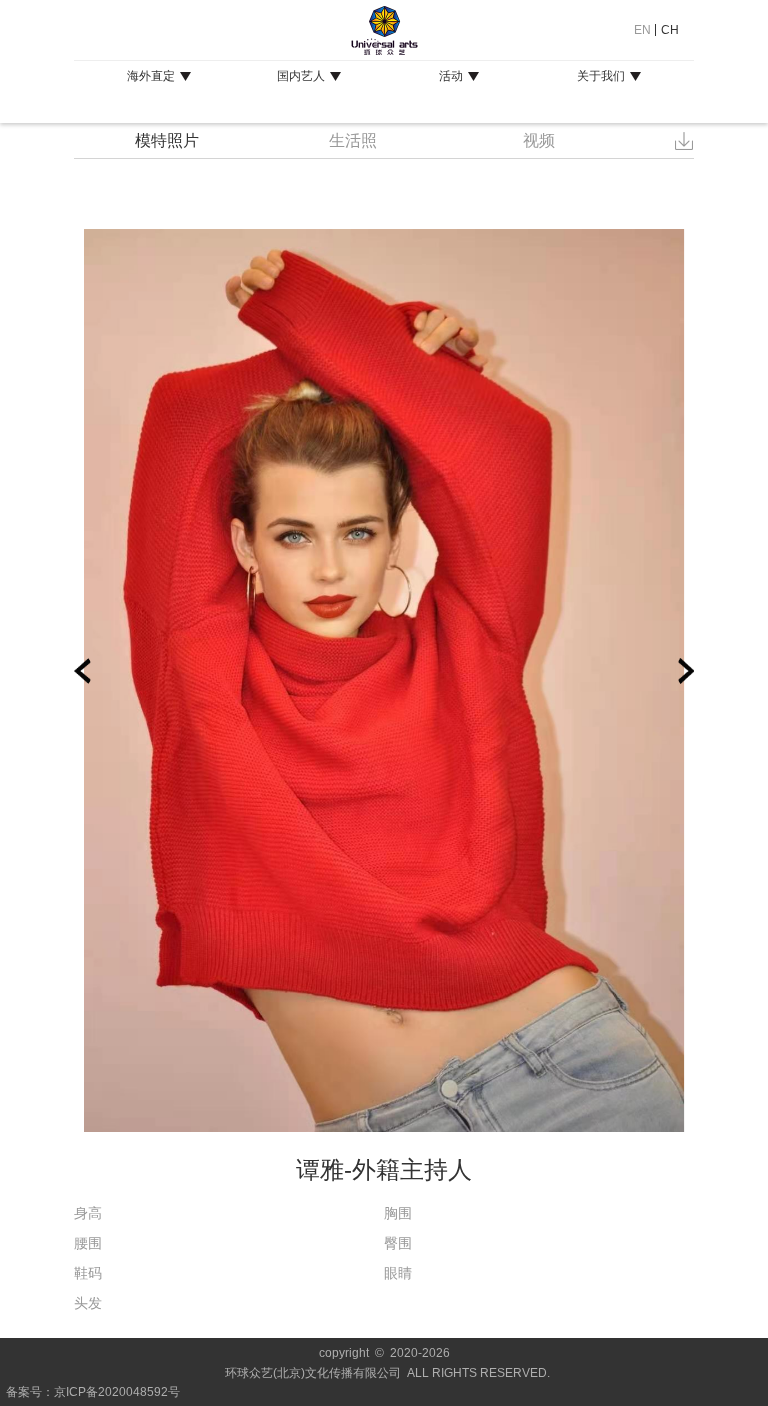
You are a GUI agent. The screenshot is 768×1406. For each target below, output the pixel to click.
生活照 (353, 140)
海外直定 (151, 76)
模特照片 (167, 140)
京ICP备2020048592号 (117, 1392)
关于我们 (601, 76)
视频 (539, 140)
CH (670, 30)
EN (642, 30)
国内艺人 (301, 76)
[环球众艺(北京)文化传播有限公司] (384, 30)
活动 (451, 76)
